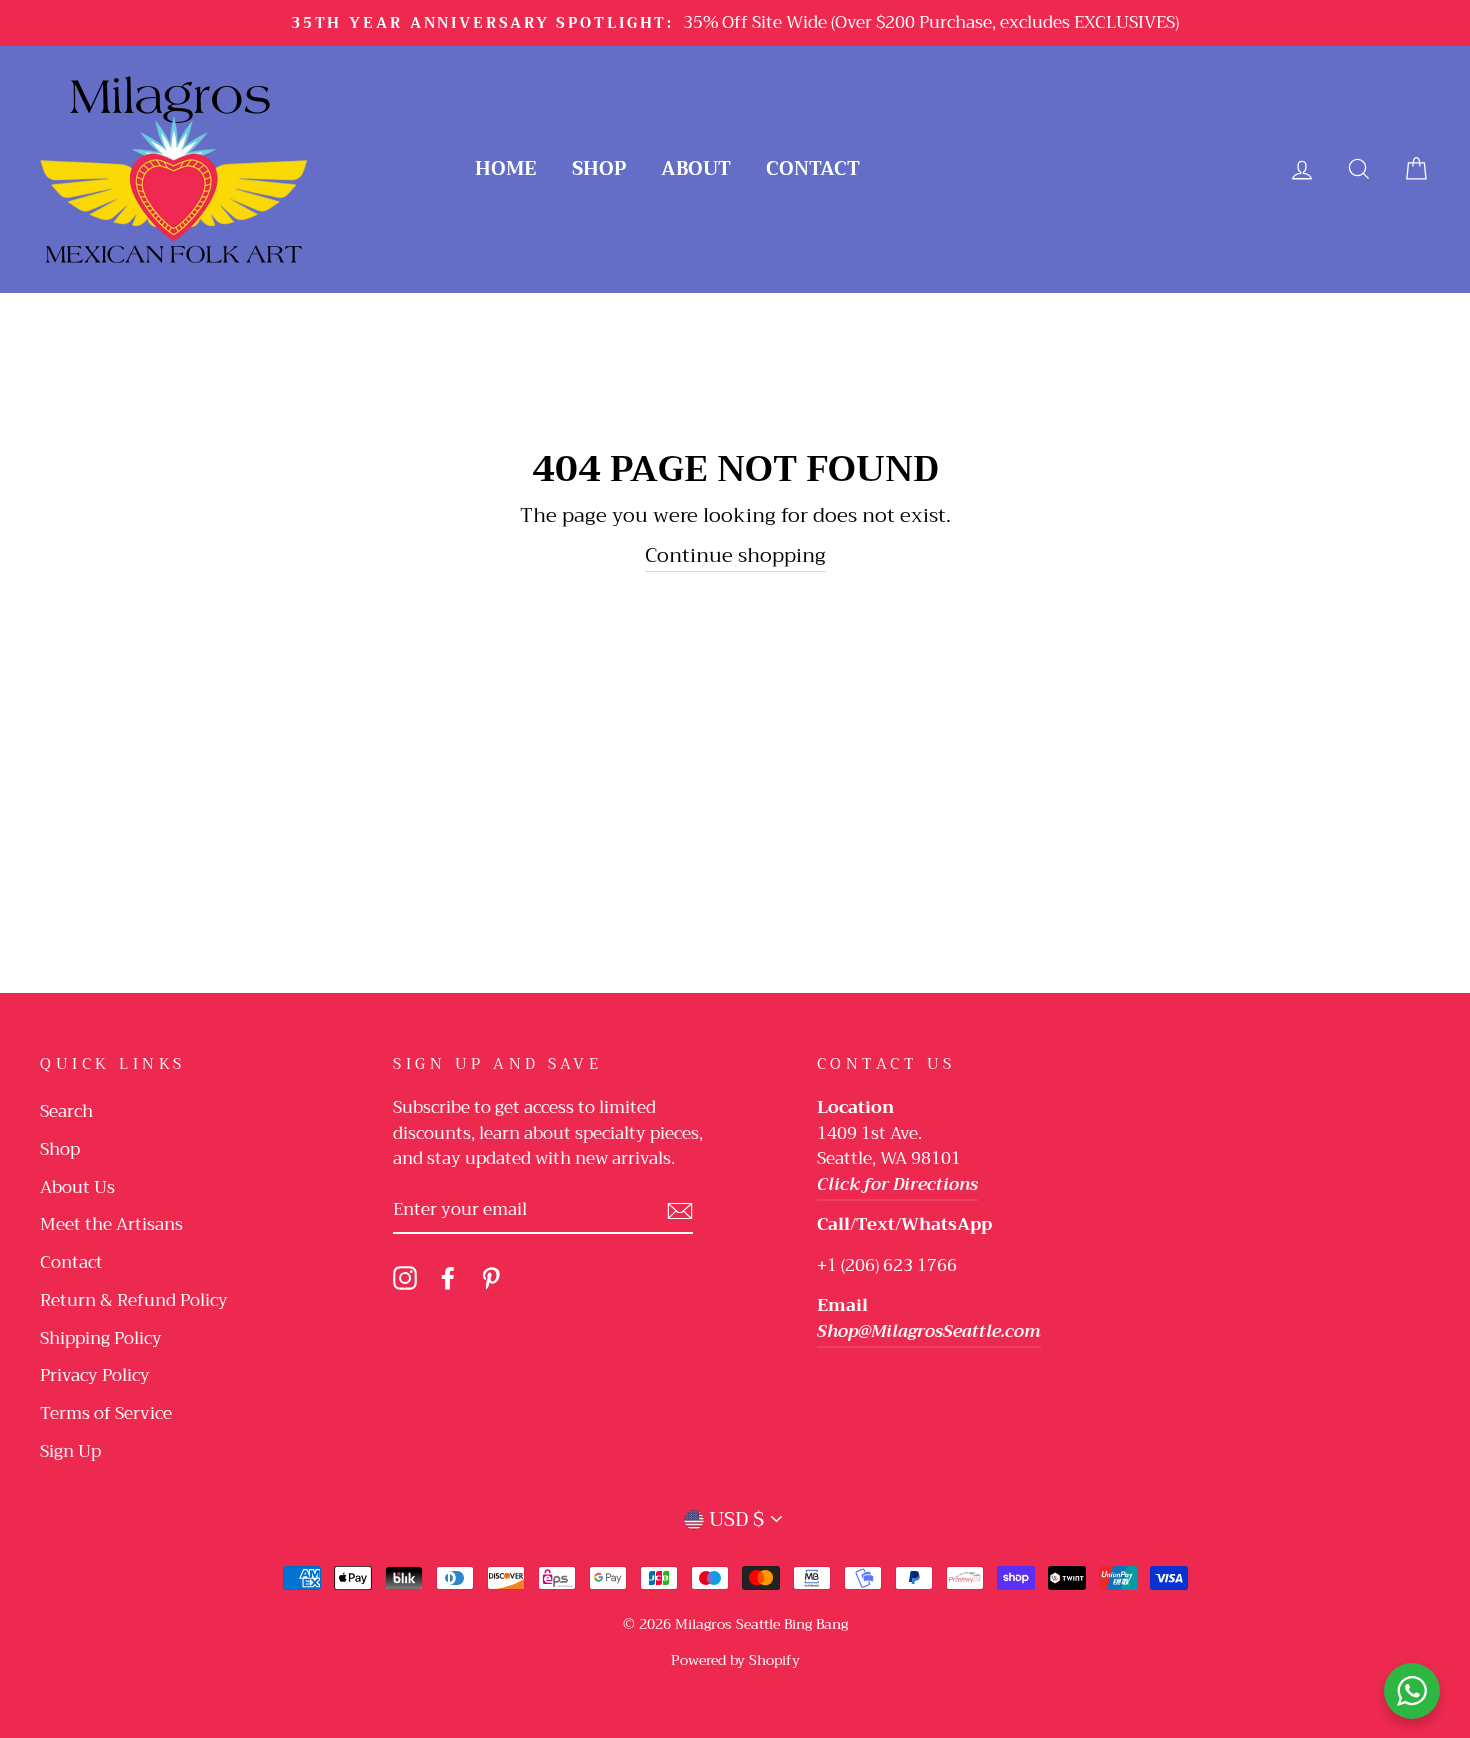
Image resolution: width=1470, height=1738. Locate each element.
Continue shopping (735, 556)
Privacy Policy (95, 1375)
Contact (813, 168)
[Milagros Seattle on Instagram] (405, 1277)
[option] (735, 23)
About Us (77, 1187)
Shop (599, 168)
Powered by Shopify (735, 1660)
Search (66, 1111)
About (696, 168)
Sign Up (70, 1451)
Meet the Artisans (111, 1224)
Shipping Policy (101, 1338)
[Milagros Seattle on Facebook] (448, 1277)
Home (506, 168)
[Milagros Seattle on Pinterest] (491, 1277)
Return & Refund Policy (134, 1300)
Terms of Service (106, 1413)
